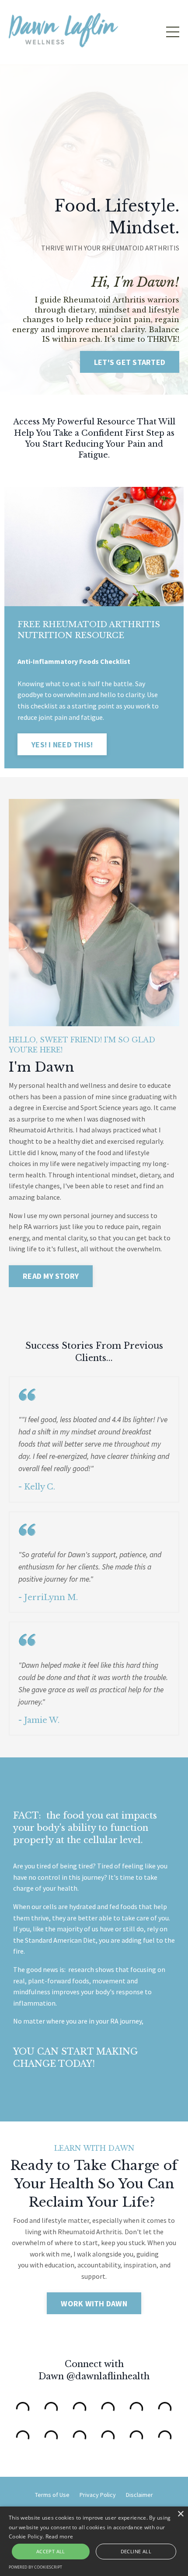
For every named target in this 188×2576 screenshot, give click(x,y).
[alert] (94, 2541)
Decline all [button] (136, 2551)
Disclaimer (139, 2495)
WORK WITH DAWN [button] (94, 2303)
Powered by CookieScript (35, 2567)
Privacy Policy (98, 2495)
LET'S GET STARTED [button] (130, 362)
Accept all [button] (51, 2551)
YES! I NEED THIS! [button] (62, 745)
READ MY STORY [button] (51, 1276)
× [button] (180, 2514)
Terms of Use (52, 2495)
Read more (59, 2536)
